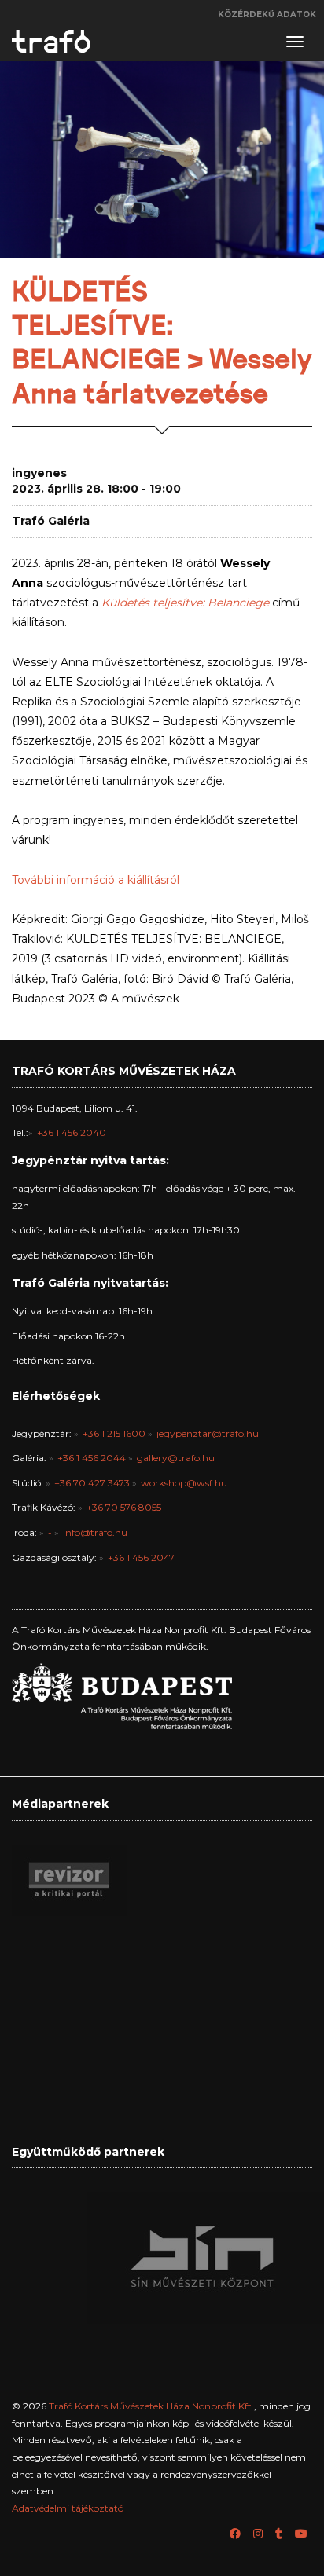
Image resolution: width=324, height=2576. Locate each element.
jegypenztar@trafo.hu (208, 1433)
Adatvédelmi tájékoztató (68, 2508)
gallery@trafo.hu (176, 1458)
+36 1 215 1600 (114, 1433)
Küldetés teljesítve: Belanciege (185, 603)
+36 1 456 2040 (72, 1132)
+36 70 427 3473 (92, 1483)
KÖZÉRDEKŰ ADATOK (267, 15)
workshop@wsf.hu (184, 1483)
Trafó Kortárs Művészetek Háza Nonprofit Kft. (151, 2406)
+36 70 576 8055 (124, 1507)
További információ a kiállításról (96, 880)
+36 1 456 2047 (141, 1557)
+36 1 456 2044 (92, 1458)
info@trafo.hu (95, 1532)
